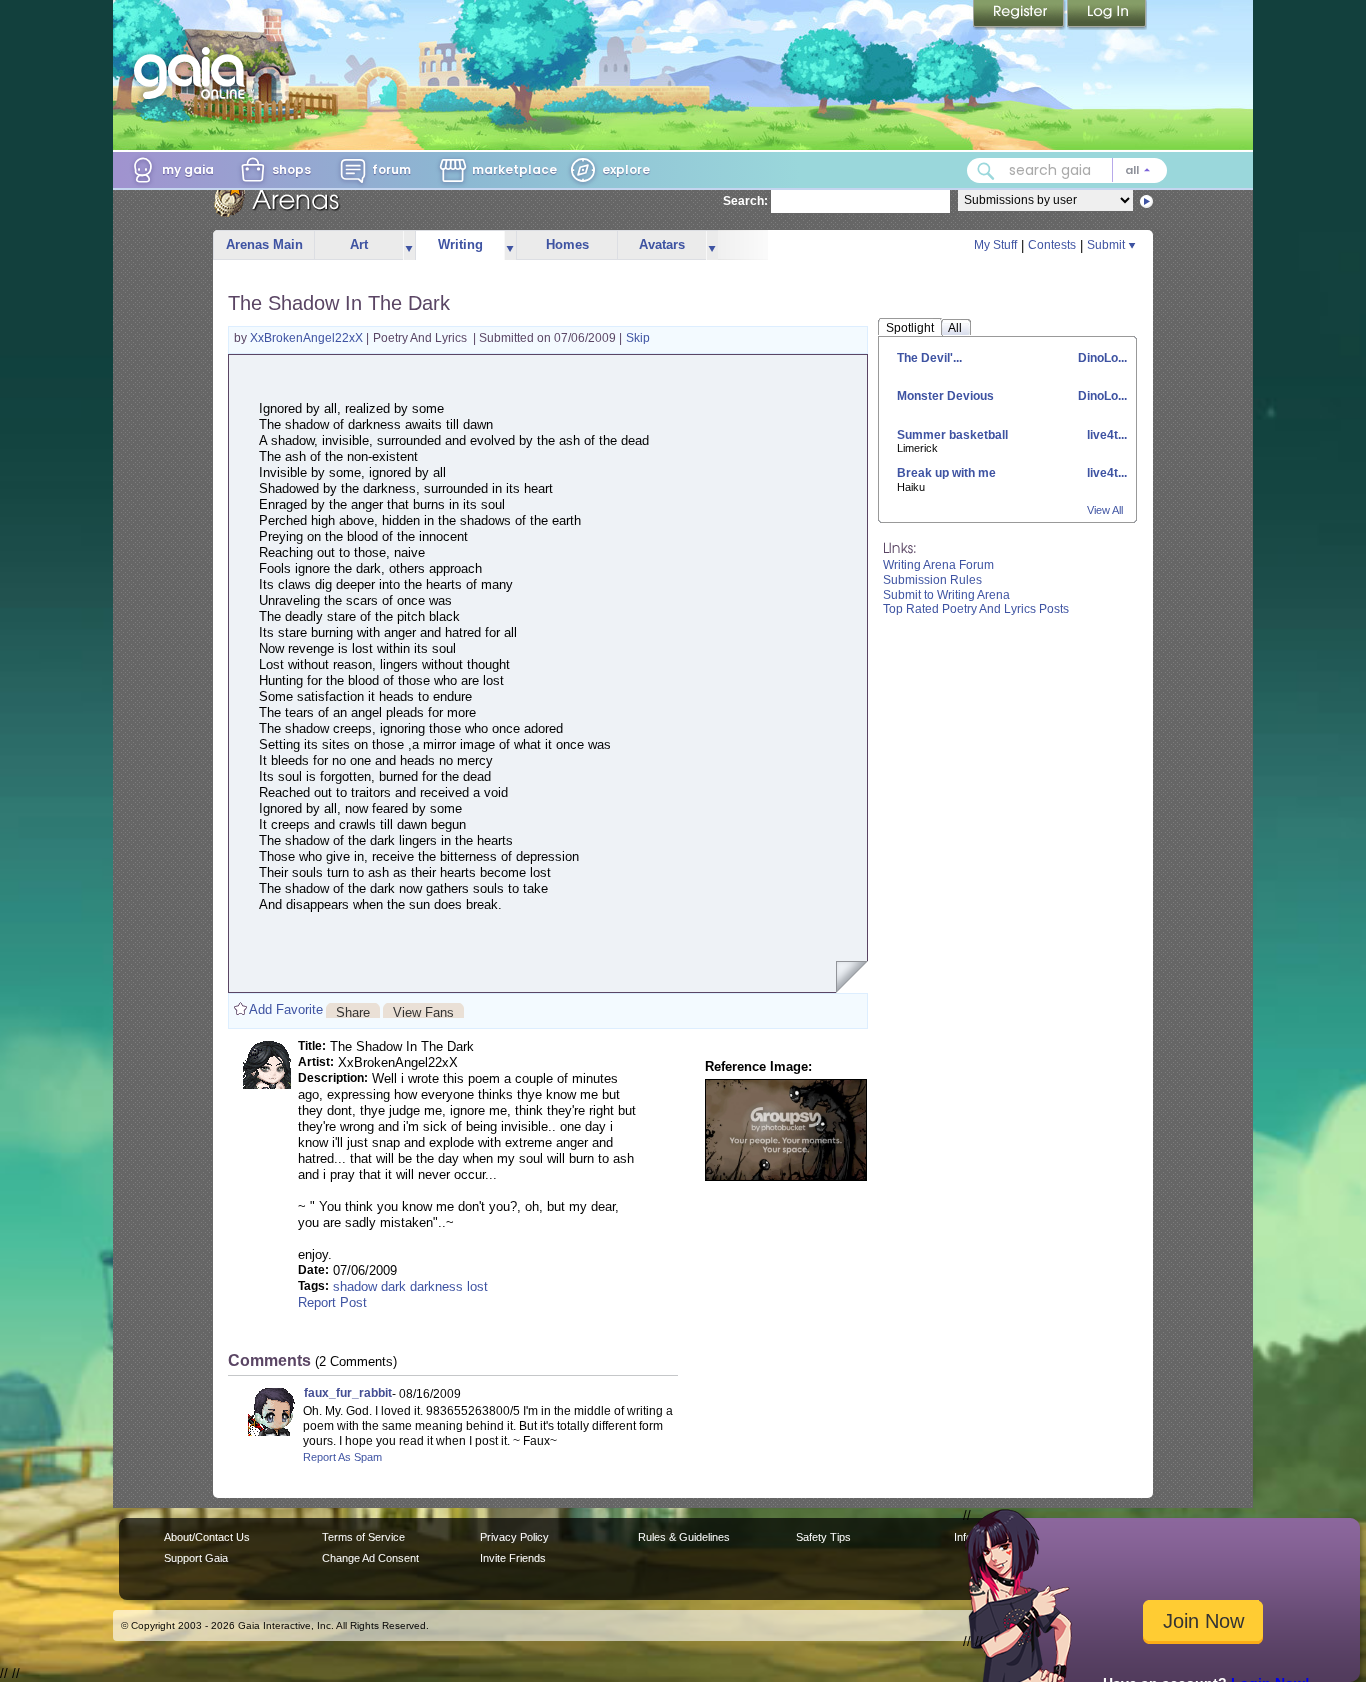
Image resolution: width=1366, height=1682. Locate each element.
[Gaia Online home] (194, 73)
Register (1020, 15)
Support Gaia (196, 1558)
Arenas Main (264, 244)
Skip (638, 338)
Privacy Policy (514, 1537)
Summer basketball (952, 435)
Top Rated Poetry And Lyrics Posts (976, 609)
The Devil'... (929, 358)
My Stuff (995, 245)
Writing (460, 244)
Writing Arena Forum (938, 565)
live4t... (1105, 435)
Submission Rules (932, 580)
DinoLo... (1101, 358)
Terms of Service (363, 1537)
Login (1107, 15)
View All (1105, 510)
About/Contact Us (207, 1537)
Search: (745, 201)
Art (359, 244)
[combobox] (1067, 170)
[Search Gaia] (986, 171)
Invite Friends (513, 1558)
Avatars (662, 244)
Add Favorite (286, 1009)
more (409, 245)
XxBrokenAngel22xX (308, 338)
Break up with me (946, 473)
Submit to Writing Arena (946, 595)
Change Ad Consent (370, 1558)
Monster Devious (945, 396)
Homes (567, 244)
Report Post (332, 1302)
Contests (1052, 245)
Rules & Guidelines (684, 1537)
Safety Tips (823, 1537)
